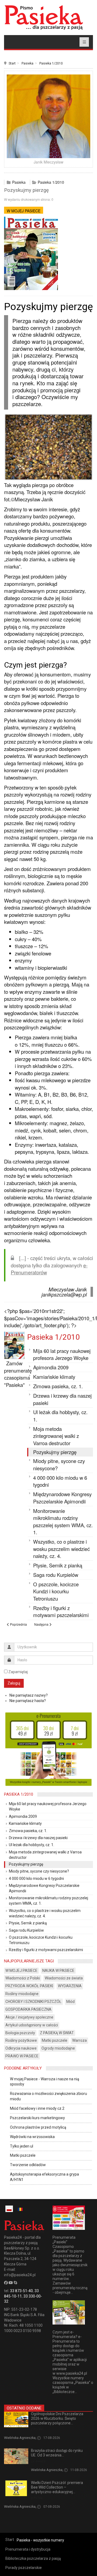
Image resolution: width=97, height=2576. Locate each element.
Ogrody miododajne (58, 2048)
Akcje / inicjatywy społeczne (29, 2017)
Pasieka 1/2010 (51, 63)
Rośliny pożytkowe (21, 2040)
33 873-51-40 (21, 2291)
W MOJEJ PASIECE (24, 211)
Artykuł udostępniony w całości (32, 2025)
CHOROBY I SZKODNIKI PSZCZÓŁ (33, 2002)
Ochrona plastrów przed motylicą (38, 2127)
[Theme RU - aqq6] (44, 17)
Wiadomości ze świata (64, 1978)
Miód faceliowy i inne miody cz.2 (37, 2108)
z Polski (37, 2429)
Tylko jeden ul (22, 2146)
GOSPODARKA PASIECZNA (28, 2009)
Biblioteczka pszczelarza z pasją (33, 2558)
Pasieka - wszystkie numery (40, 2540)
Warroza (79, 2040)
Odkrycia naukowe (21, 2048)
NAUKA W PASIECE (58, 1971)
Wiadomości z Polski (23, 1978)
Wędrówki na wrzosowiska (32, 2137)
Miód (70, 2002)
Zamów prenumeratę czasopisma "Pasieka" (18, 1374)
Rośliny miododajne (22, 1994)
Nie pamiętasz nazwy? (29, 1695)
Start (12, 63)
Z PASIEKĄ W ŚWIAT (57, 2033)
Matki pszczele (55, 2040)
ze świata (38, 2461)
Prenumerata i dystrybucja (28, 2549)
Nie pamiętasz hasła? (28, 1701)
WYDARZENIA (70, 1986)
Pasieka (27, 63)
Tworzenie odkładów (28, 2165)
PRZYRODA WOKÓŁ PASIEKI (29, 1986)
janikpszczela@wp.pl (64, 1294)
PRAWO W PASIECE (22, 2056)
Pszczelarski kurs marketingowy (37, 2118)
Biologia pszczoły (20, 2033)
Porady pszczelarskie (24, 2568)
